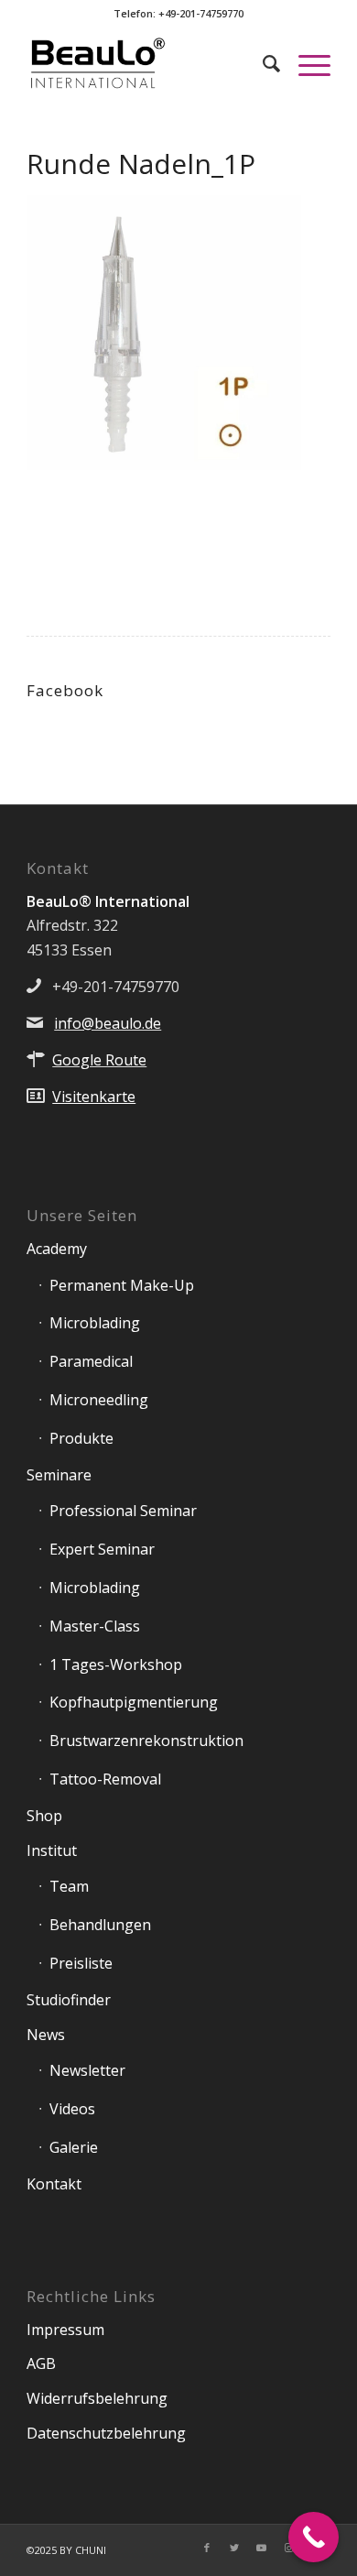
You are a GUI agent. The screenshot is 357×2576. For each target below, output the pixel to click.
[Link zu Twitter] (234, 2548)
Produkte (81, 1438)
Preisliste (81, 1963)
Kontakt (54, 2184)
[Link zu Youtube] (262, 2548)
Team (69, 1886)
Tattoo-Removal (105, 1779)
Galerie (74, 2147)
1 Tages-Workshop (116, 1665)
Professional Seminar (123, 1511)
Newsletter (87, 2070)
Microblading (95, 1323)
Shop (44, 1816)
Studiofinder (69, 2000)
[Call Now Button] (314, 2537)
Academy (57, 1249)
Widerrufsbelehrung (97, 2398)
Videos (72, 2109)
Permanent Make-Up (122, 1285)
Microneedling (99, 1400)
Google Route (99, 1060)
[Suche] (262, 63)
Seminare (59, 1475)
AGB (41, 2363)
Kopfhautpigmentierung (134, 1702)
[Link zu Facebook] (207, 2548)
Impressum (65, 2330)
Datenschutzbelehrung (106, 2433)
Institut (52, 1850)
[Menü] (305, 63)
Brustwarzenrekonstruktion (146, 1741)
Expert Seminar (102, 1549)
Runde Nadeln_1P (141, 164)
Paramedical (91, 1361)
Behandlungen (100, 1925)
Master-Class (95, 1626)
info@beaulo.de (108, 1023)
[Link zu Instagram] (289, 2548)
